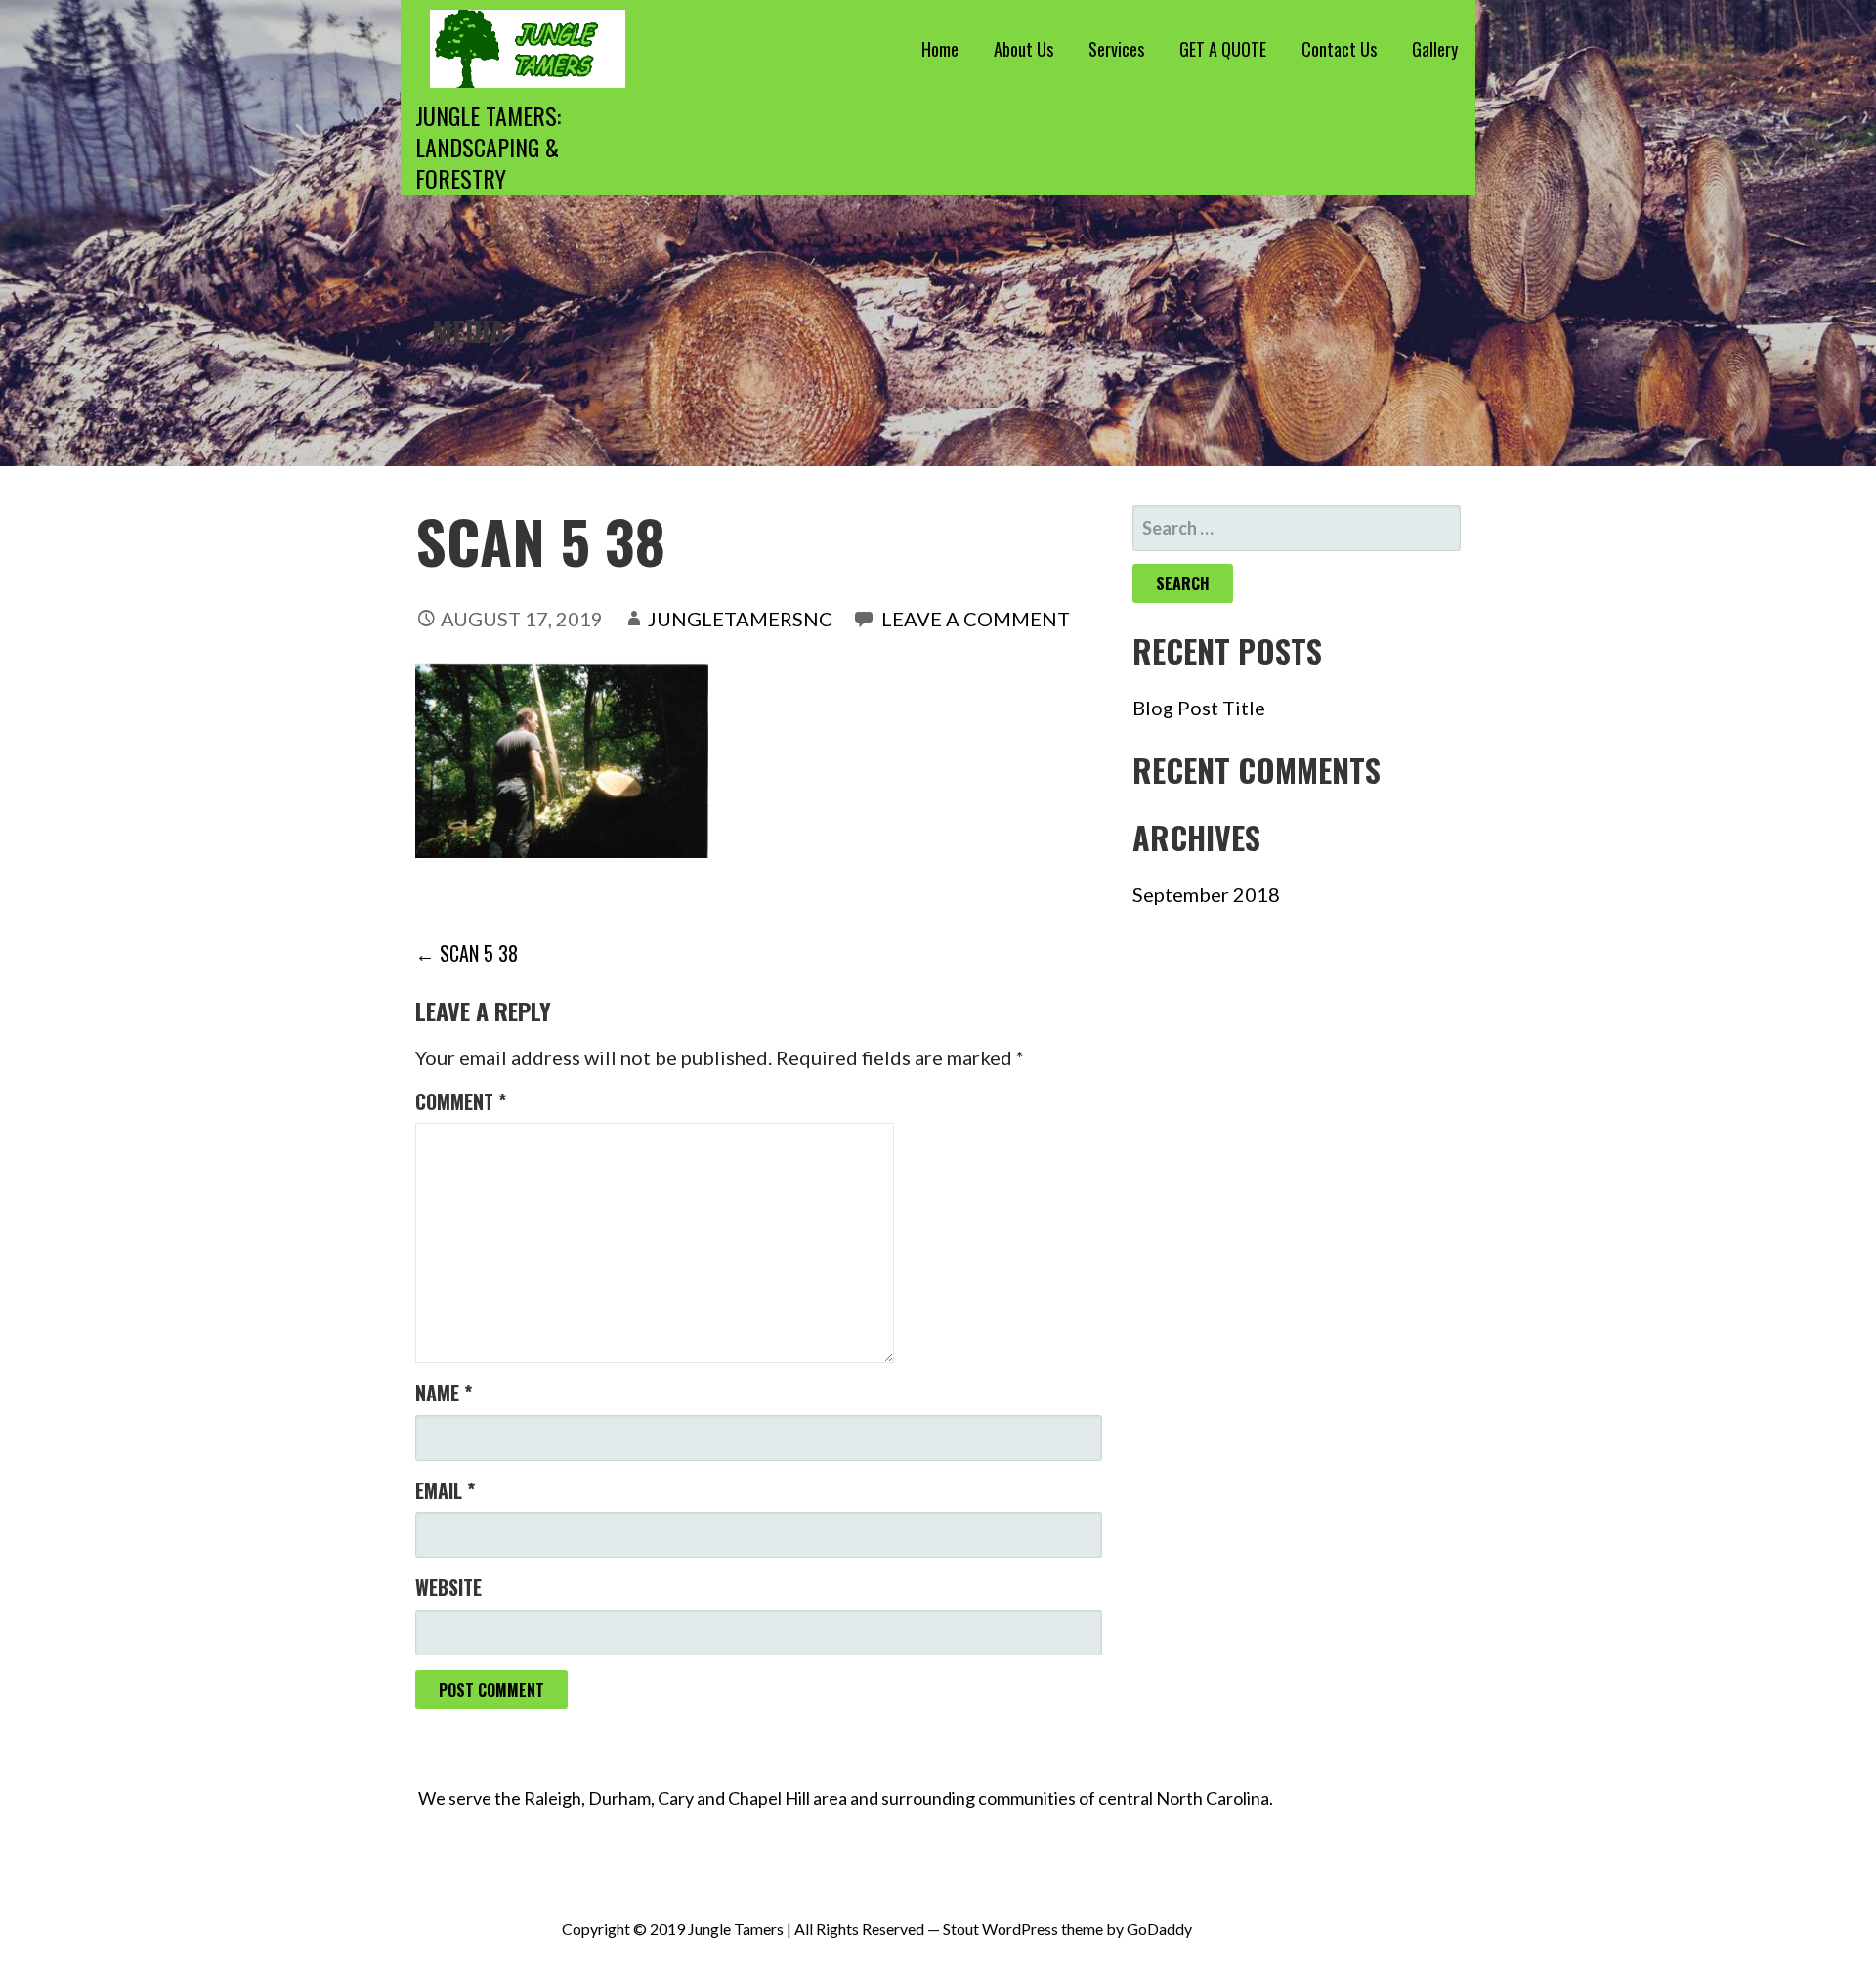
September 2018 (1206, 894)
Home (940, 49)
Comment (461, 1101)
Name (444, 1393)
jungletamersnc (740, 619)
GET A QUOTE (1223, 49)
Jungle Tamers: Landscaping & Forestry (488, 147)
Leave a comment (976, 619)
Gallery (1435, 49)
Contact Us (1339, 49)
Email (445, 1490)
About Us (1023, 49)
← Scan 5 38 (467, 953)
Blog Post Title (1199, 708)
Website (448, 1587)
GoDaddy (1159, 1929)
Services (1116, 49)
